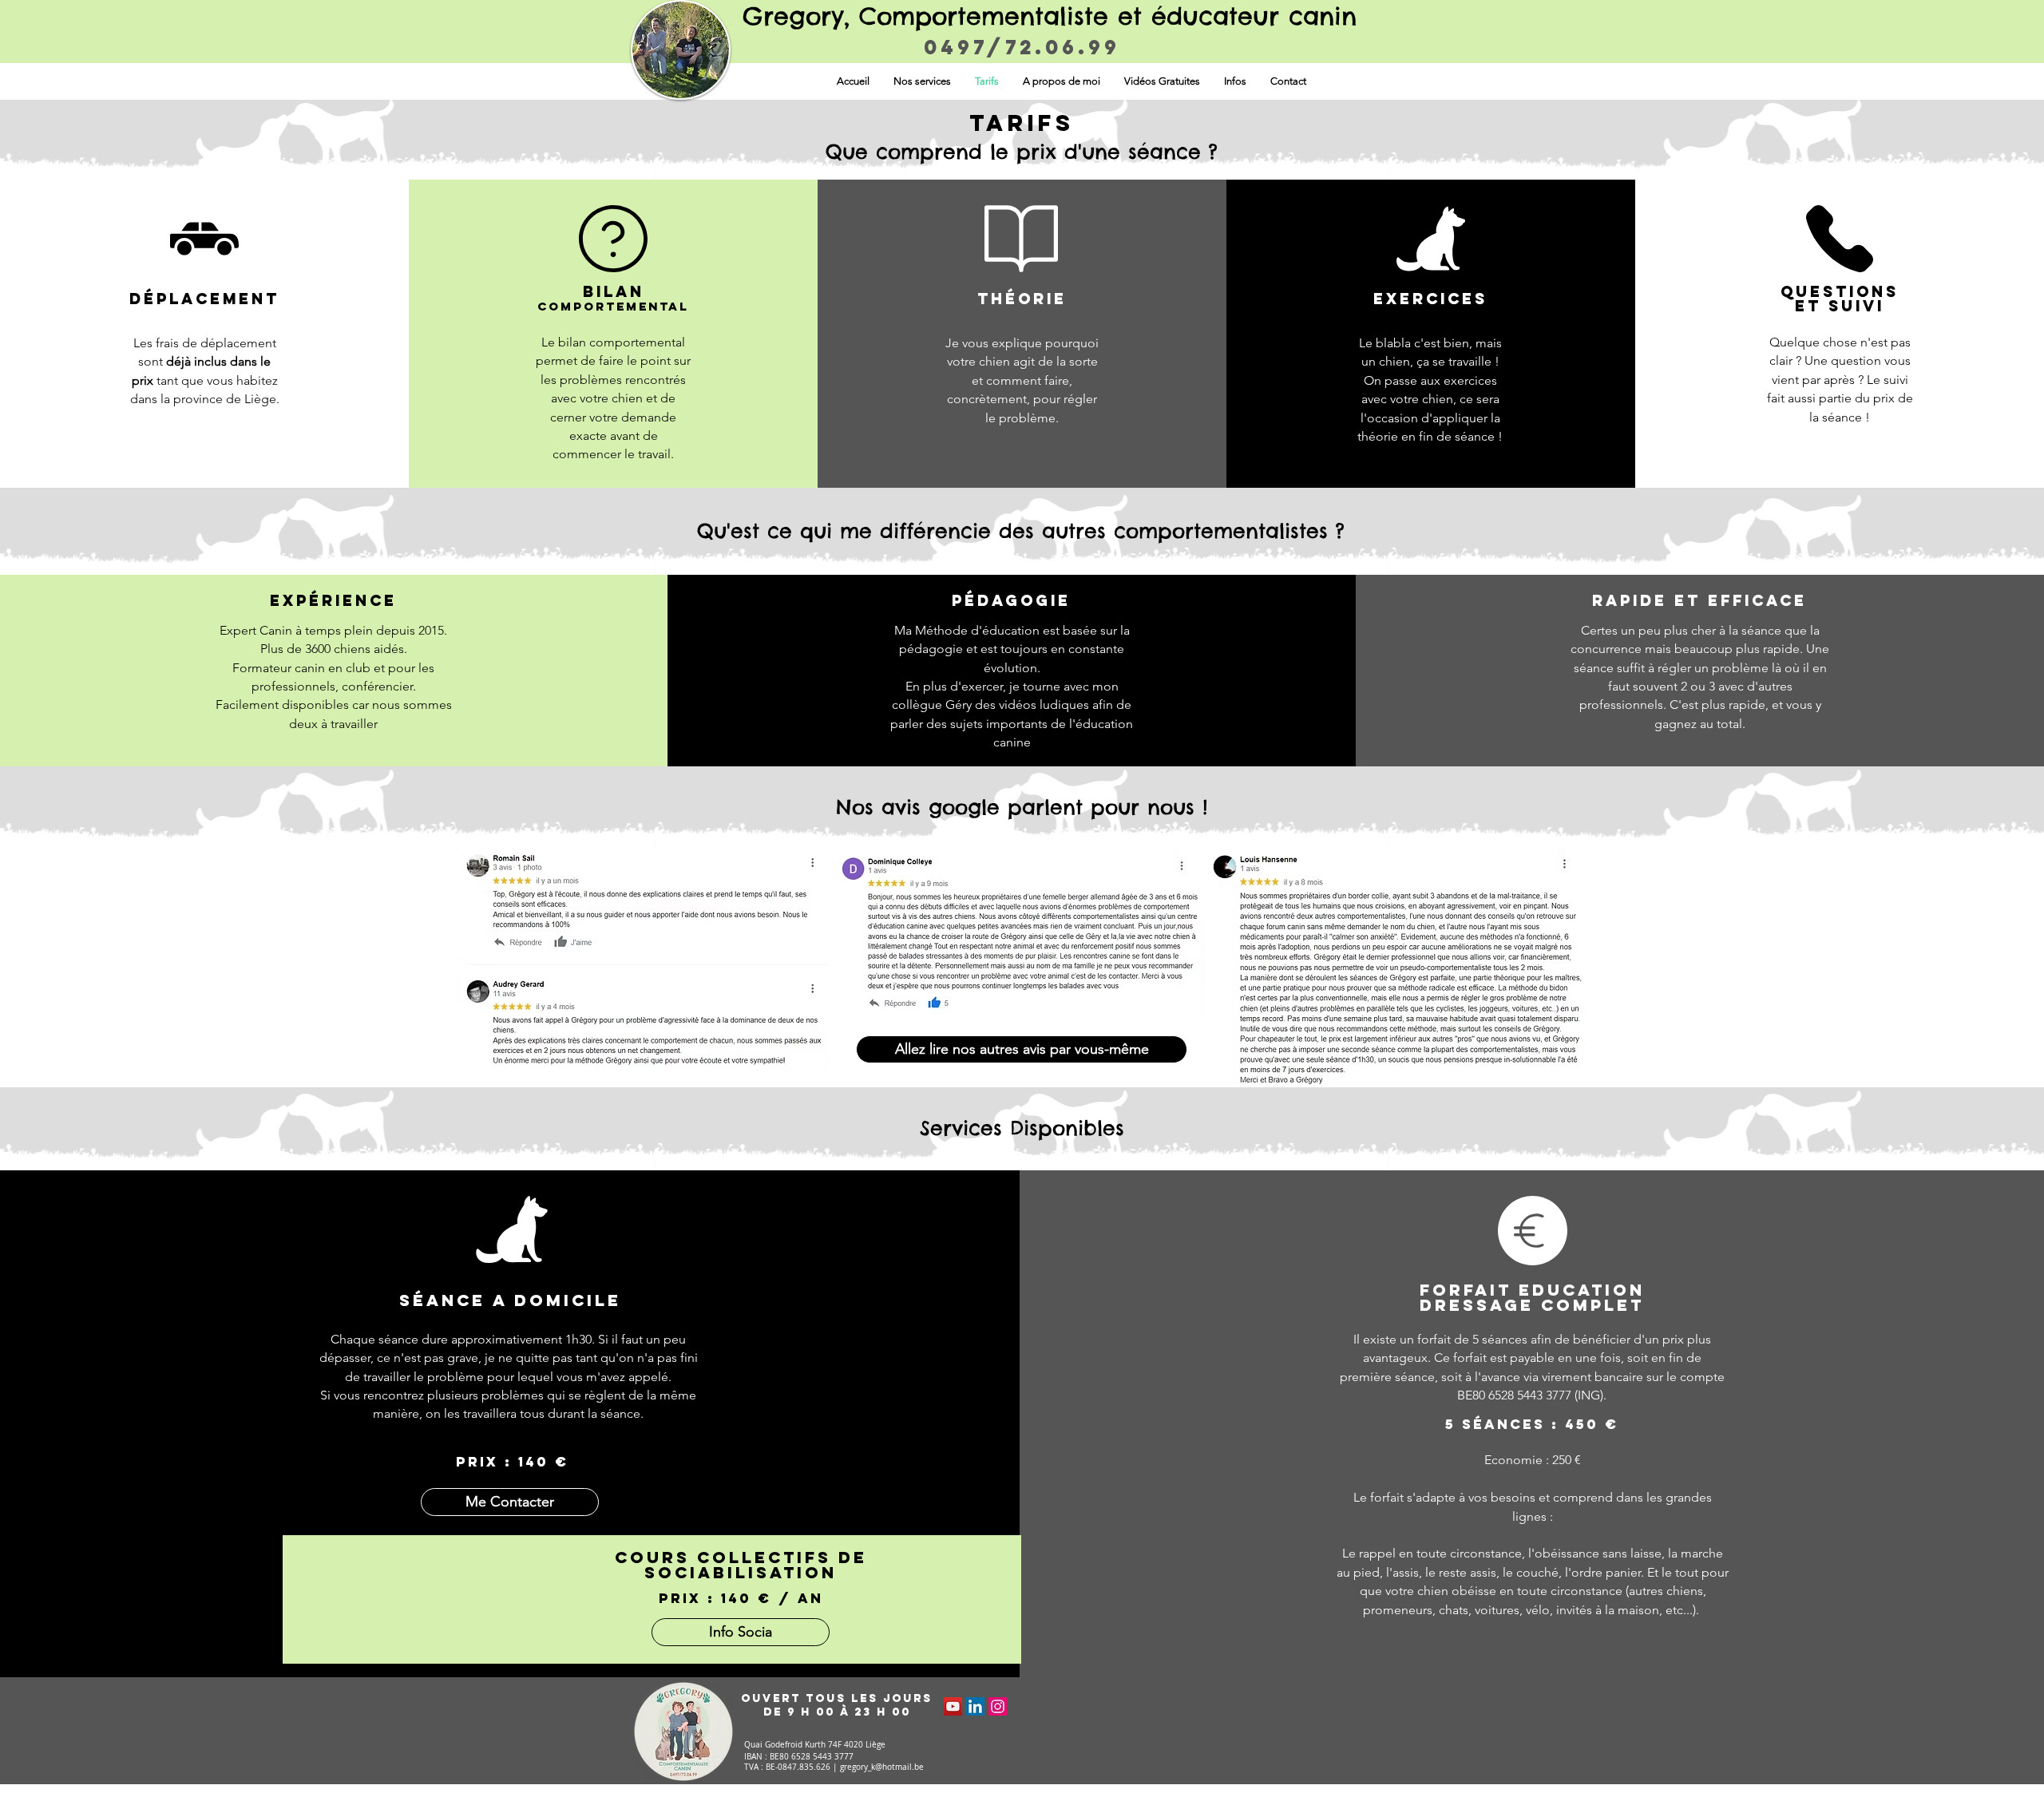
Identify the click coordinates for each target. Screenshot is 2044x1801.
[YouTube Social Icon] (953, 1706)
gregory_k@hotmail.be (882, 1767)
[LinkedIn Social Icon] (975, 1706)
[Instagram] (998, 1706)
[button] (922, 81)
